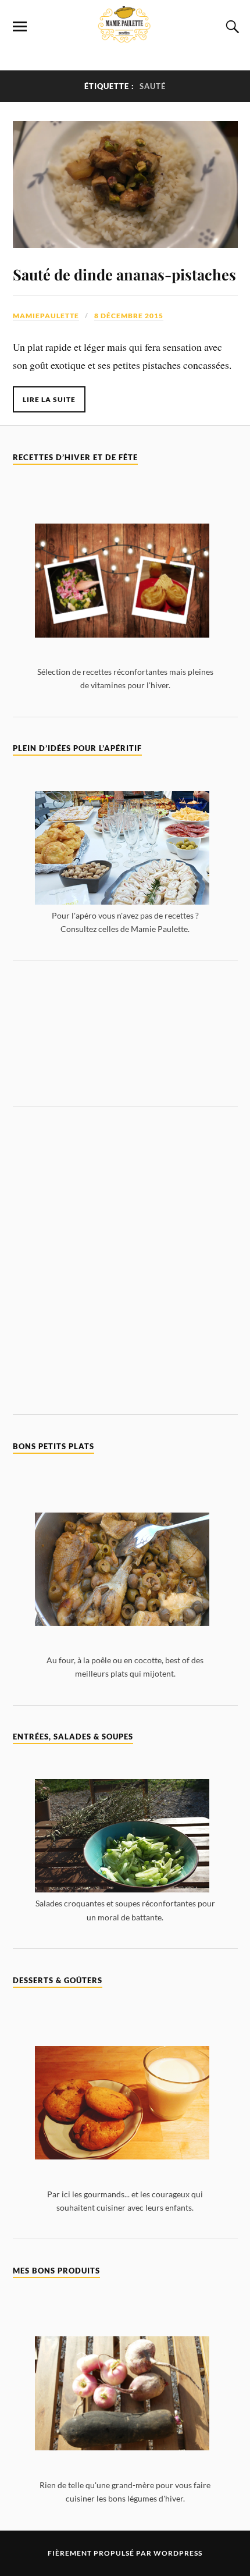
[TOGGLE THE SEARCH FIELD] (231, 27)
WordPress (178, 2553)
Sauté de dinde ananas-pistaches (124, 274)
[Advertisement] (125, 1033)
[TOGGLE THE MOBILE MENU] (20, 27)
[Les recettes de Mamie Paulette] (125, 36)
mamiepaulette (46, 316)
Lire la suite (49, 399)
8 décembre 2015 (129, 316)
